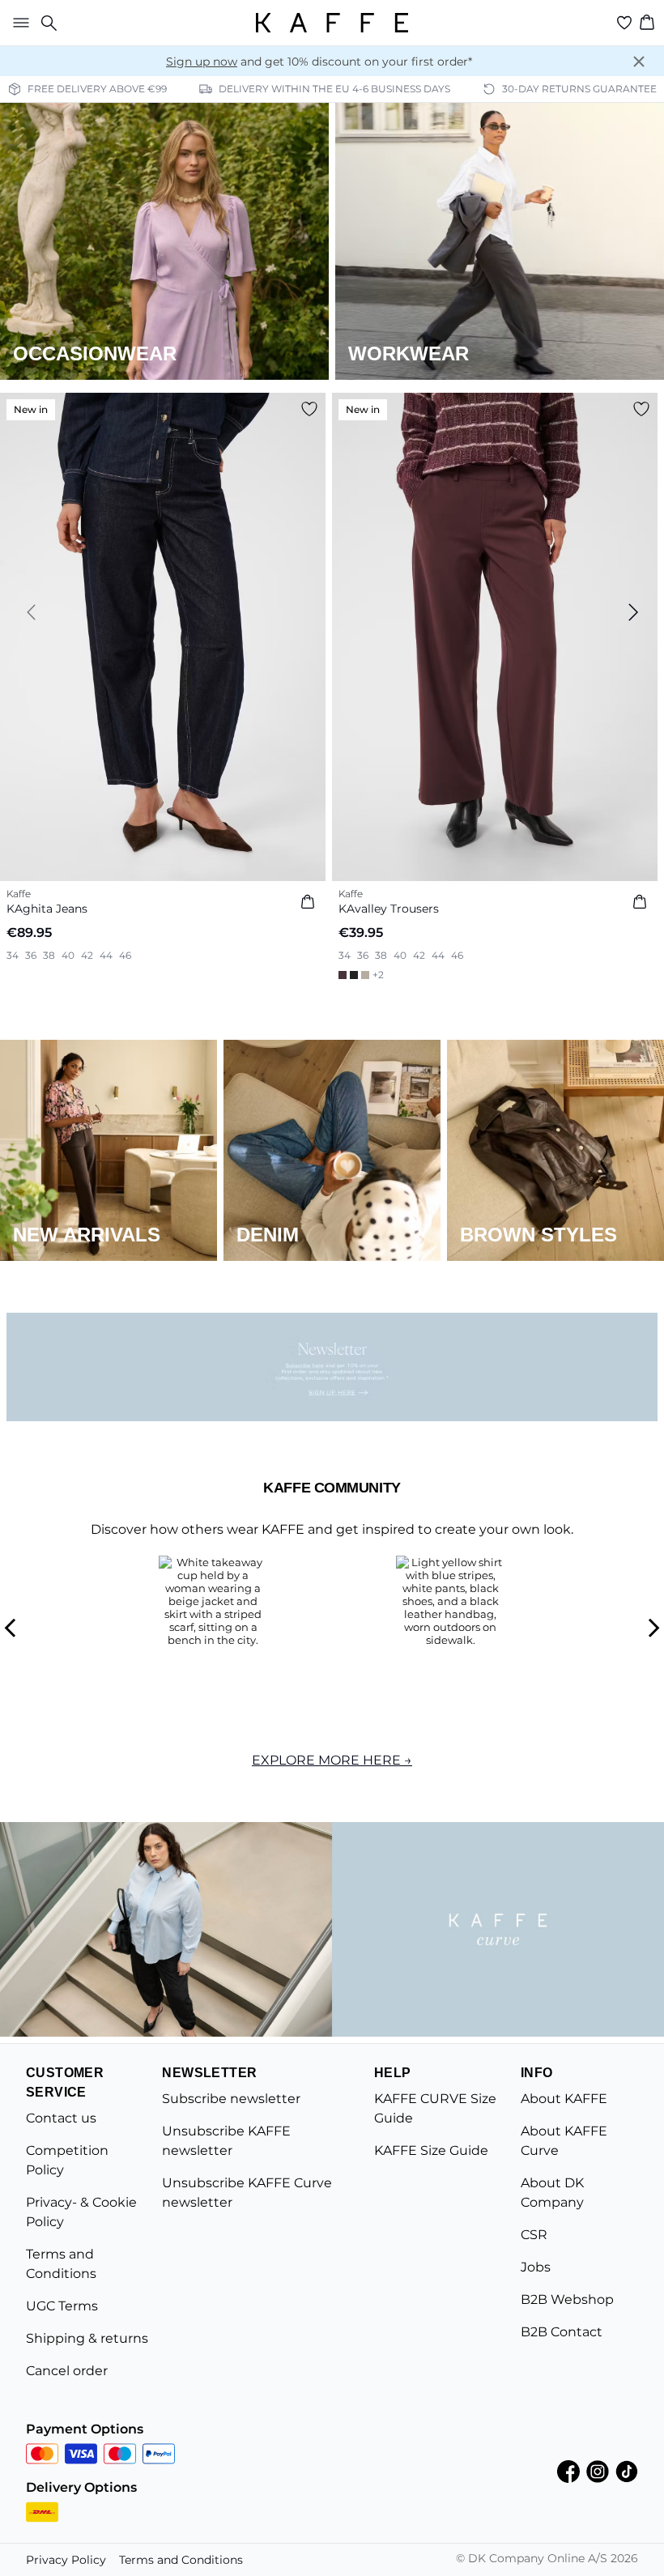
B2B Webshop (567, 2299)
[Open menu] (18, 23)
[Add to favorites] (309, 409)
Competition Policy (67, 2160)
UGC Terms (62, 2306)
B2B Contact (562, 2332)
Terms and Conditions (61, 2264)
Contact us (61, 2118)
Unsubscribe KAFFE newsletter (226, 2141)
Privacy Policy (66, 2560)
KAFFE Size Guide (431, 2150)
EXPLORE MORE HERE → (332, 1760)
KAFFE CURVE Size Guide (435, 2108)
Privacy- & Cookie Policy (81, 2212)
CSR (534, 2235)
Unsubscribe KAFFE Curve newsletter (247, 2193)
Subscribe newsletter (231, 2099)
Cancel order (67, 2371)
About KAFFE (564, 2099)
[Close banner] (639, 62)
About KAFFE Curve (564, 2141)
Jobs (536, 2267)
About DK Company (552, 2193)
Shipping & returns (87, 2338)
